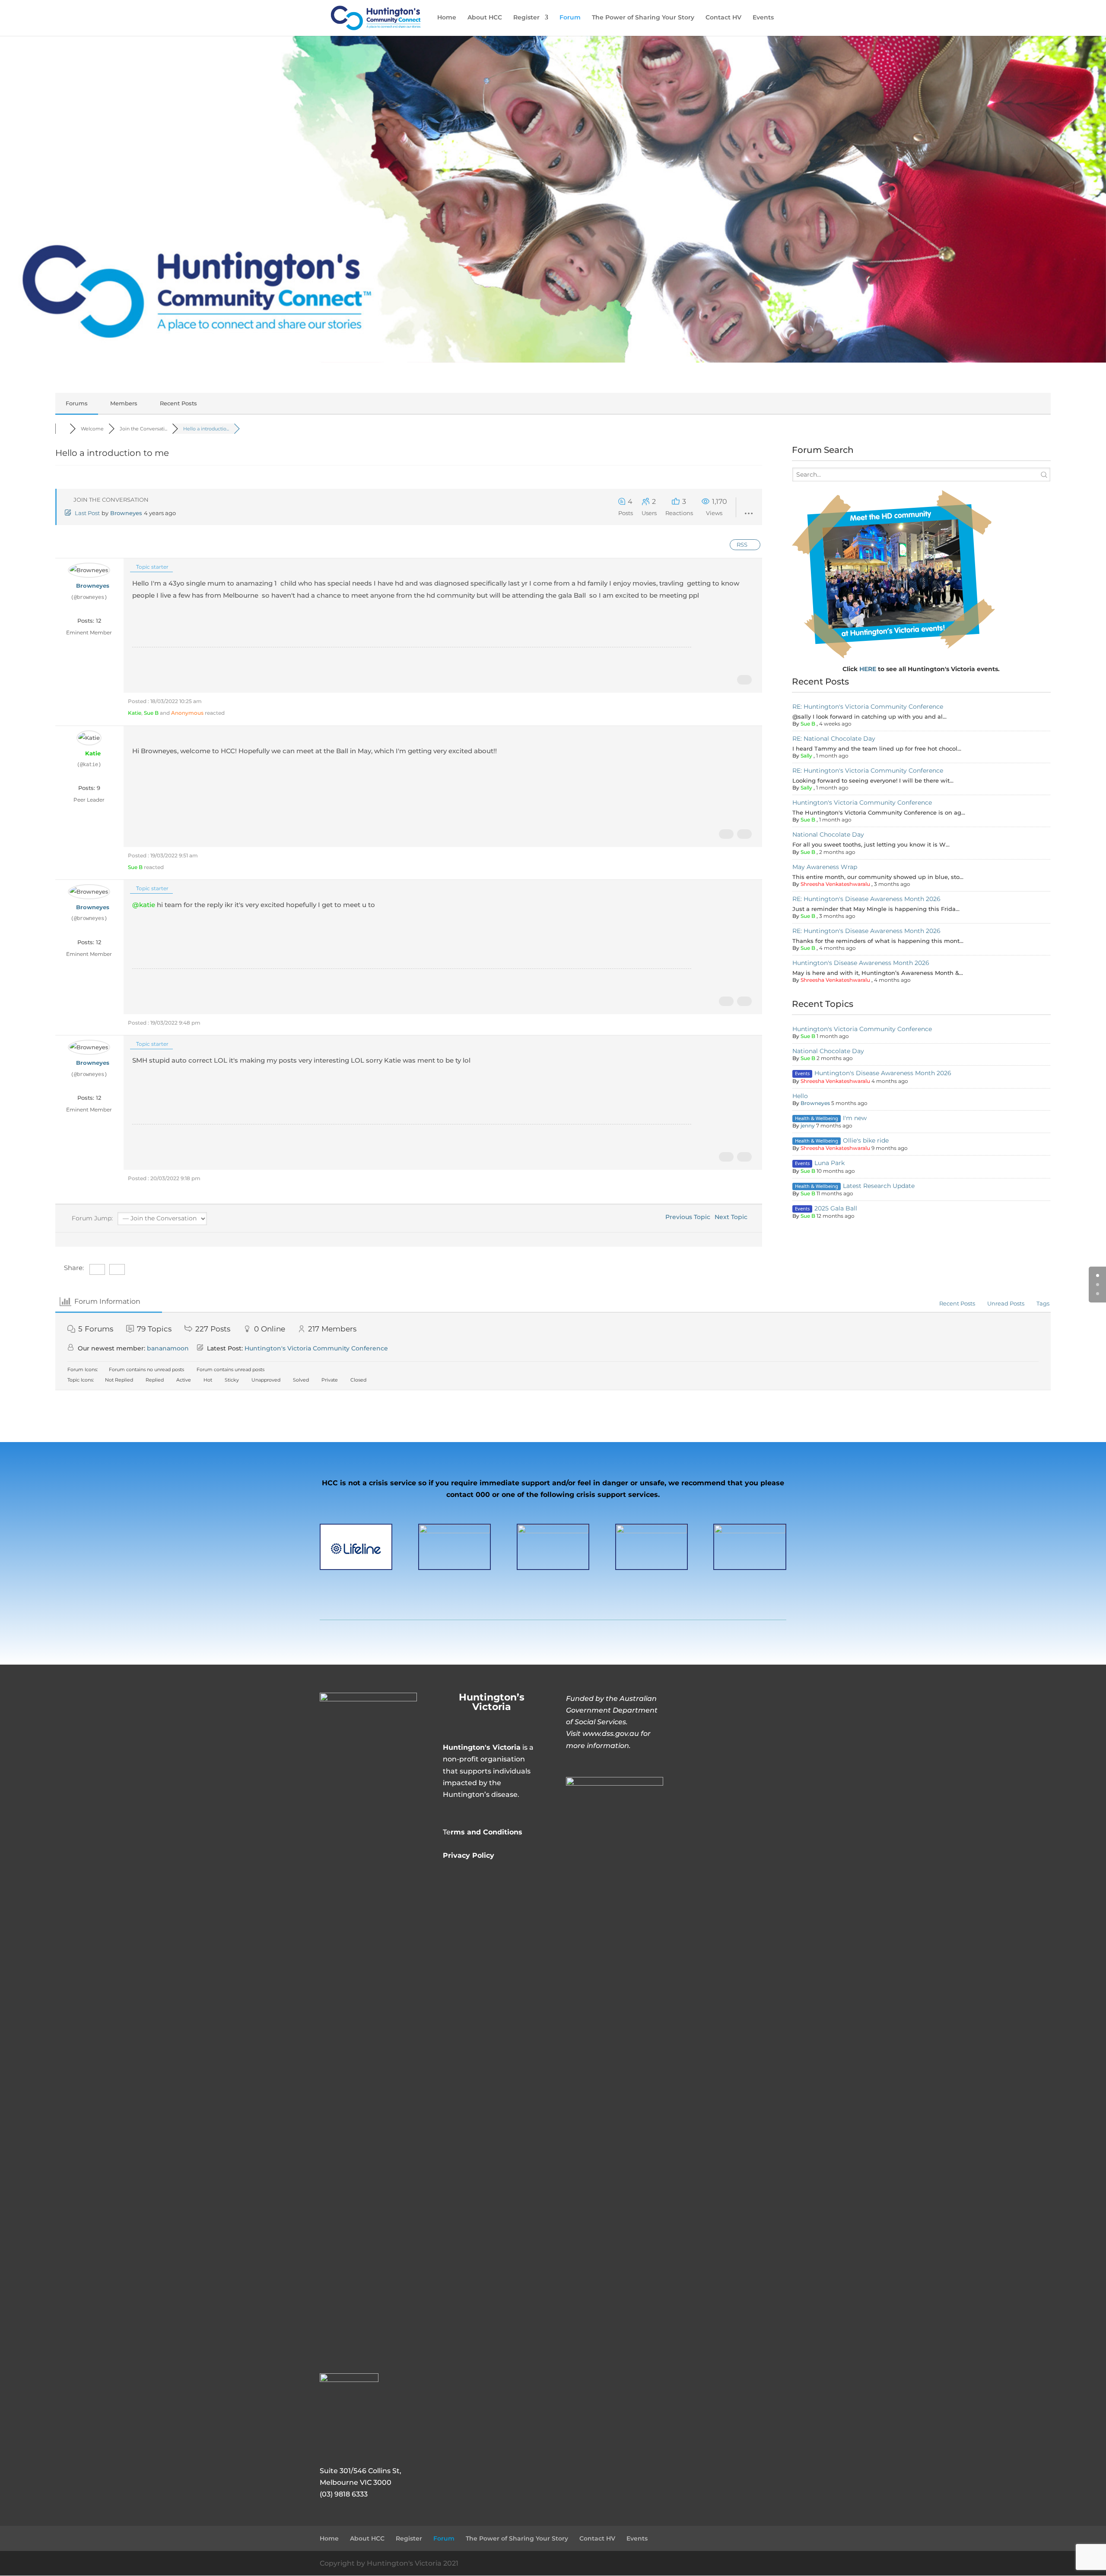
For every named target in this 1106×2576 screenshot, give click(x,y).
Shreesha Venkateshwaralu (835, 884)
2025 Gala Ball (836, 1208)
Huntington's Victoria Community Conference (862, 802)
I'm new (855, 1118)
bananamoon (168, 1348)
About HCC (485, 18)
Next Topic (733, 1217)
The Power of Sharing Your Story (643, 18)
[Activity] (88, 608)
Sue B (151, 713)
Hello (800, 1096)
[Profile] (81, 608)
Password (708, 1751)
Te (483, 1832)
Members (124, 403)
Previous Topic (686, 1217)
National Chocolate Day (828, 834)
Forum (570, 18)
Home (447, 18)
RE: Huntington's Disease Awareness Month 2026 (866, 899)
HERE (869, 669)
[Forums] (62, 429)
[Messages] (95, 608)
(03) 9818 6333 (344, 2494)
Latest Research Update (879, 1186)
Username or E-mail (725, 1712)
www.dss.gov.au (611, 1734)
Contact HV (723, 18)
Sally (806, 756)
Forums (77, 403)
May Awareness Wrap (825, 867)
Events (763, 18)
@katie (144, 905)
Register (526, 18)
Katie (135, 713)
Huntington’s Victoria (492, 1702)
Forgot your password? (738, 1840)
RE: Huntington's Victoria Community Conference (868, 707)
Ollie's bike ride (866, 1140)
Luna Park (829, 1163)
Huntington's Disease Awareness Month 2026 (861, 963)
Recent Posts (178, 403)
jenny (808, 1126)
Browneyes (126, 513)
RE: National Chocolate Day (834, 739)
